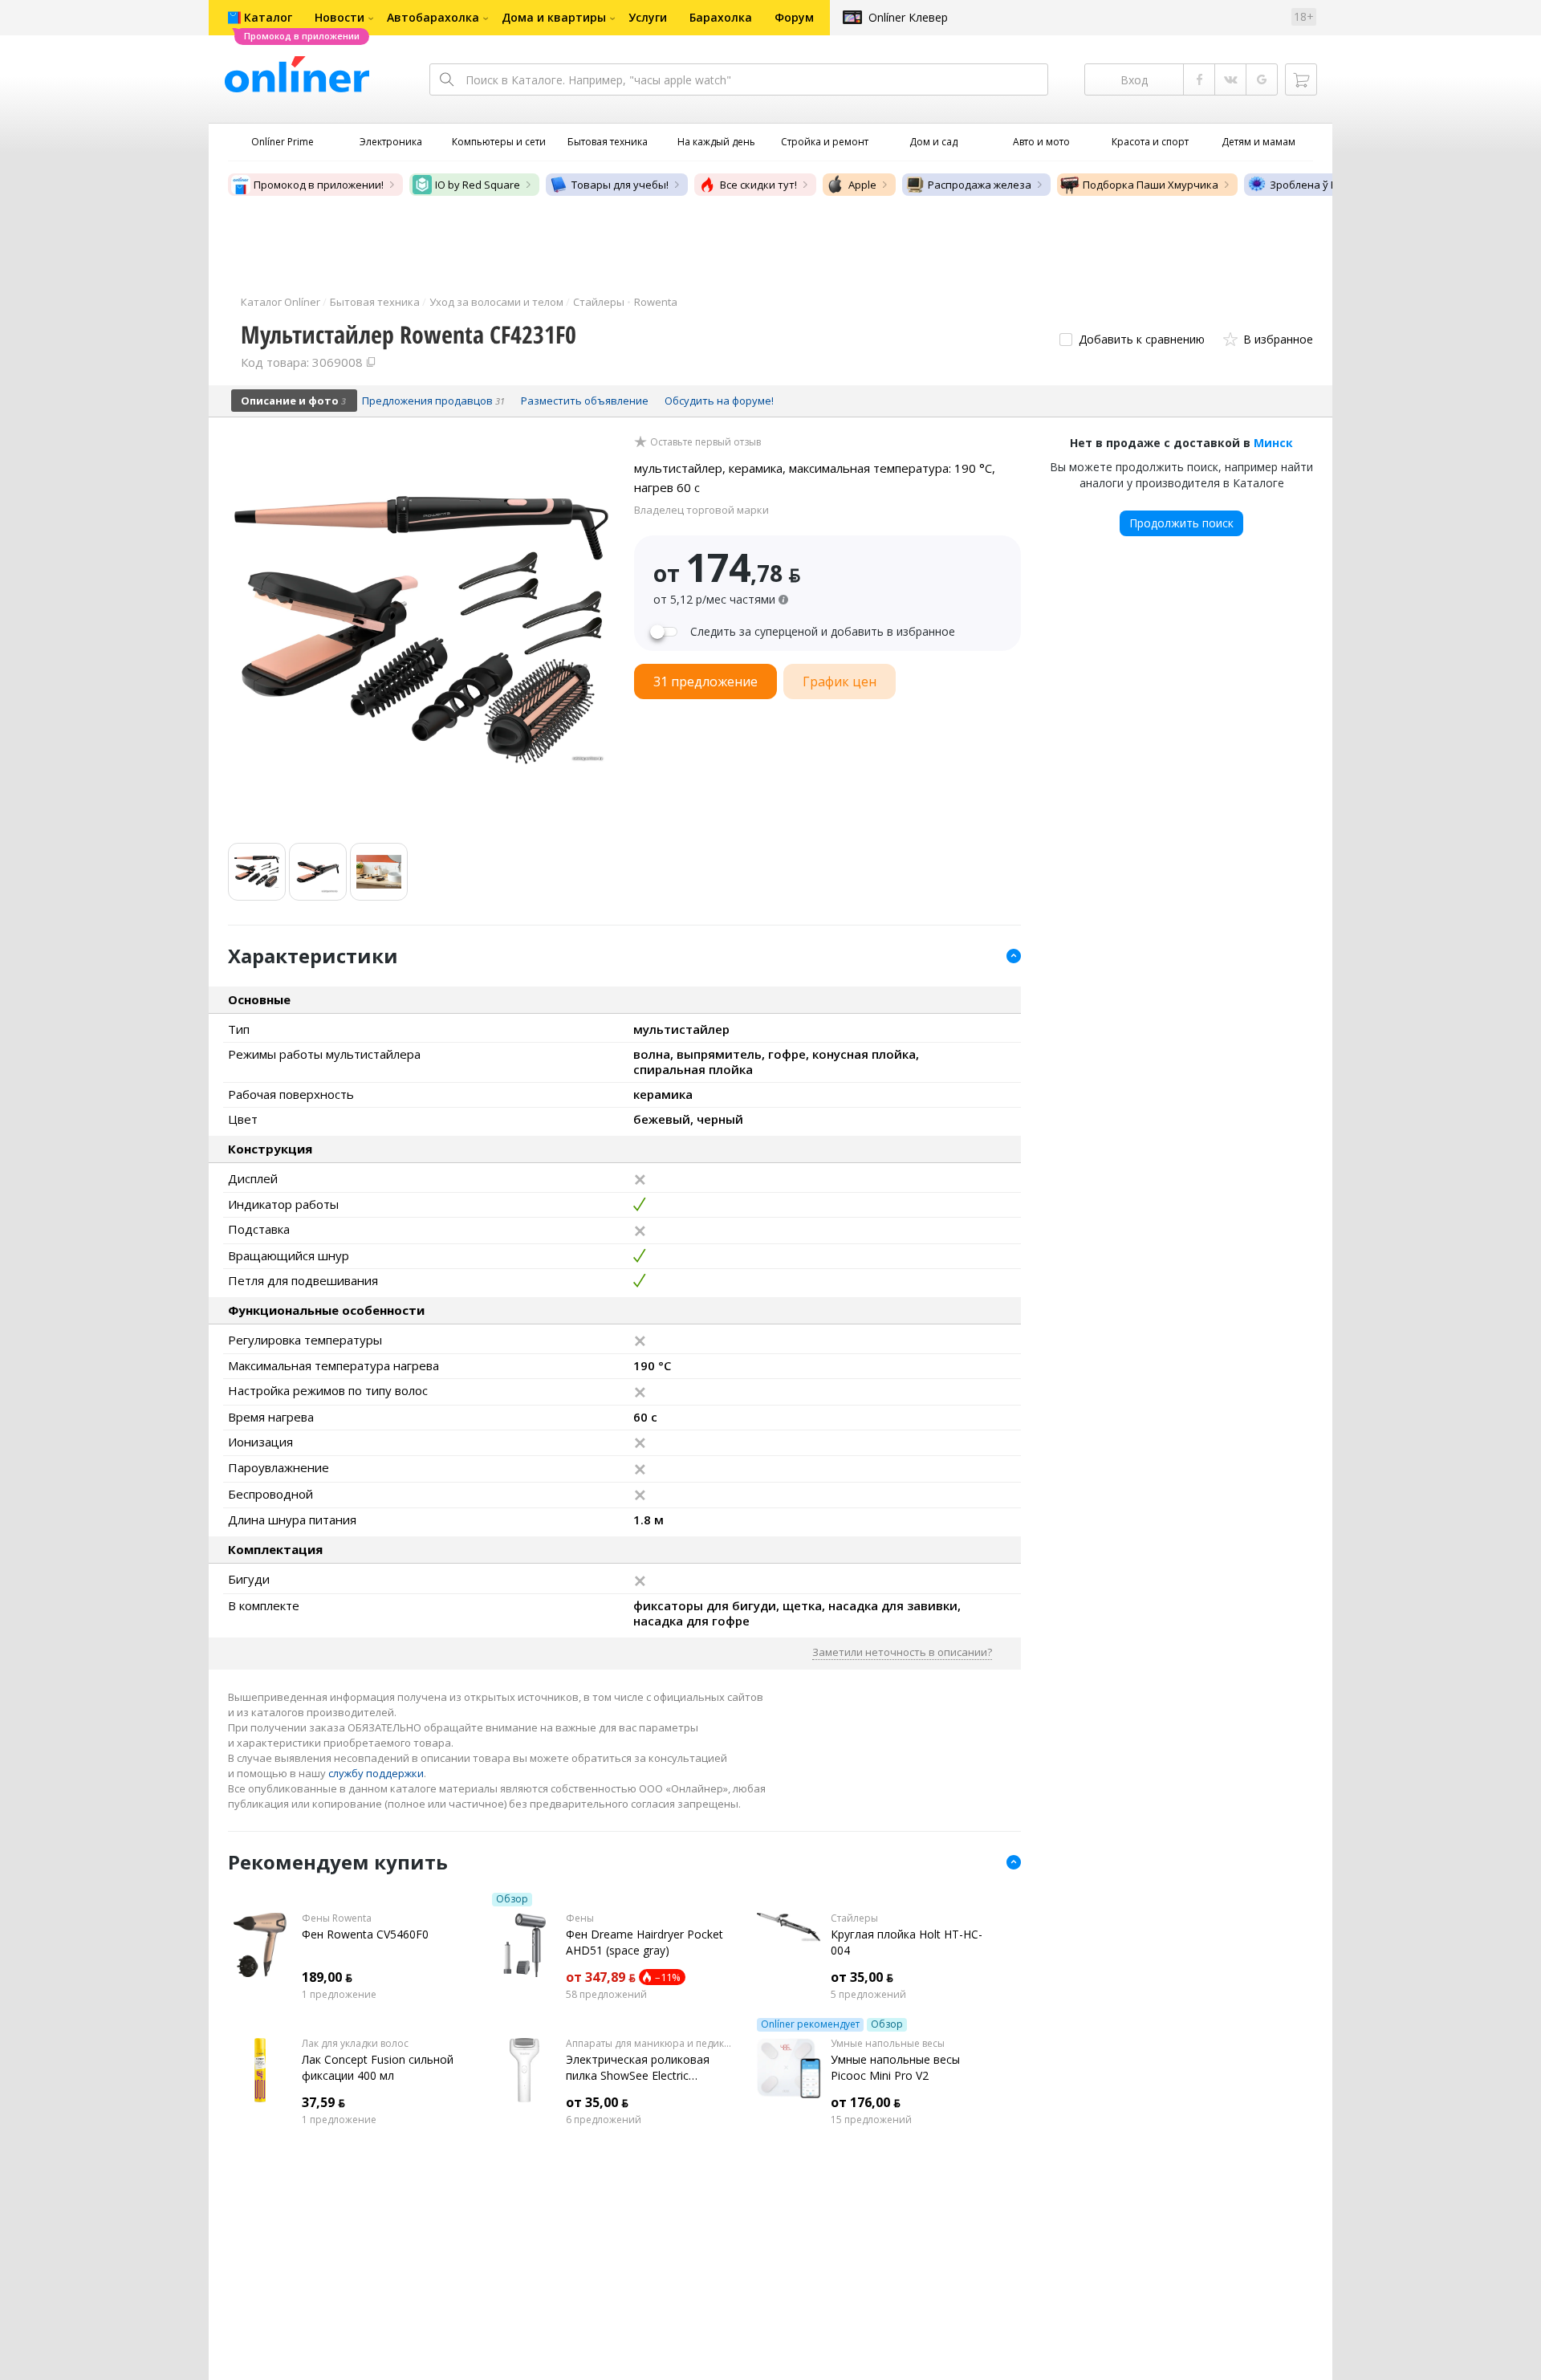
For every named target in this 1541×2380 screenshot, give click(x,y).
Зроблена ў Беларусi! (1323, 185)
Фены (580, 1918)
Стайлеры (854, 1918)
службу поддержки (376, 1773)
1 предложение (339, 1995)
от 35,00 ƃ (862, 1977)
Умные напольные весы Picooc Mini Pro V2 (895, 2067)
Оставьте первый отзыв (705, 442)
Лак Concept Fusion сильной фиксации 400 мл (378, 2067)
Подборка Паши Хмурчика (1151, 185)
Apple (862, 185)
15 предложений (871, 2120)
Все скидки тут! (758, 185)
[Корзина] (1301, 79)
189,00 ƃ (327, 1977)
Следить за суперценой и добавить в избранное (823, 632)
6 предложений (604, 2120)
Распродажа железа (980, 185)
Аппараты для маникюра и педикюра (649, 2044)
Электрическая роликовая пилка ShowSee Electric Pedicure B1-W (638, 2068)
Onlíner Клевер (908, 17)
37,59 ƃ (323, 2102)
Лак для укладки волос (355, 2044)
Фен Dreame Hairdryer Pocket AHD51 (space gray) (644, 1942)
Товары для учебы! (620, 185)
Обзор (512, 1899)
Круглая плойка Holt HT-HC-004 (907, 1942)
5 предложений (868, 1995)
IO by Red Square (478, 185)
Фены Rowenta (337, 1918)
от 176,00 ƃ (866, 2102)
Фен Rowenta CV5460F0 (365, 1934)
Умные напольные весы (888, 2044)
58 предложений (606, 1995)
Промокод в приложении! (319, 185)
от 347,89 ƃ (601, 1977)
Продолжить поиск (1181, 523)
